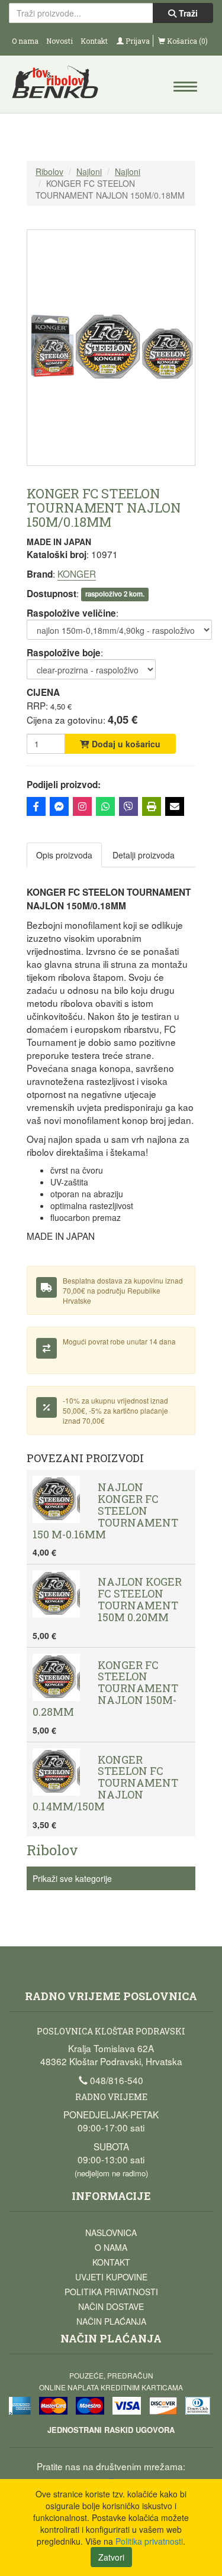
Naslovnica (111, 2232)
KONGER (77, 573)
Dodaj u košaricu (125, 744)
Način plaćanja (111, 2321)
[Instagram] (82, 806)
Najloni (89, 171)
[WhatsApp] (105, 806)
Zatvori (111, 2557)
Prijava (137, 41)
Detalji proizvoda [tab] (144, 855)
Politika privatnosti (111, 2292)
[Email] (175, 806)
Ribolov (49, 171)
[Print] (152, 806)
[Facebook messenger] (59, 806)
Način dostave (111, 2306)
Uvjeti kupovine (111, 2277)
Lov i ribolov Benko (60, 86)
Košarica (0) (186, 41)
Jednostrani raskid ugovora (111, 2430)
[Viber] (128, 806)
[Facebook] (36, 806)
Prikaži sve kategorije (72, 1878)
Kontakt (94, 41)
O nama (25, 41)
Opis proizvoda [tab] (64, 855)
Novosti (59, 41)
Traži (187, 13)
